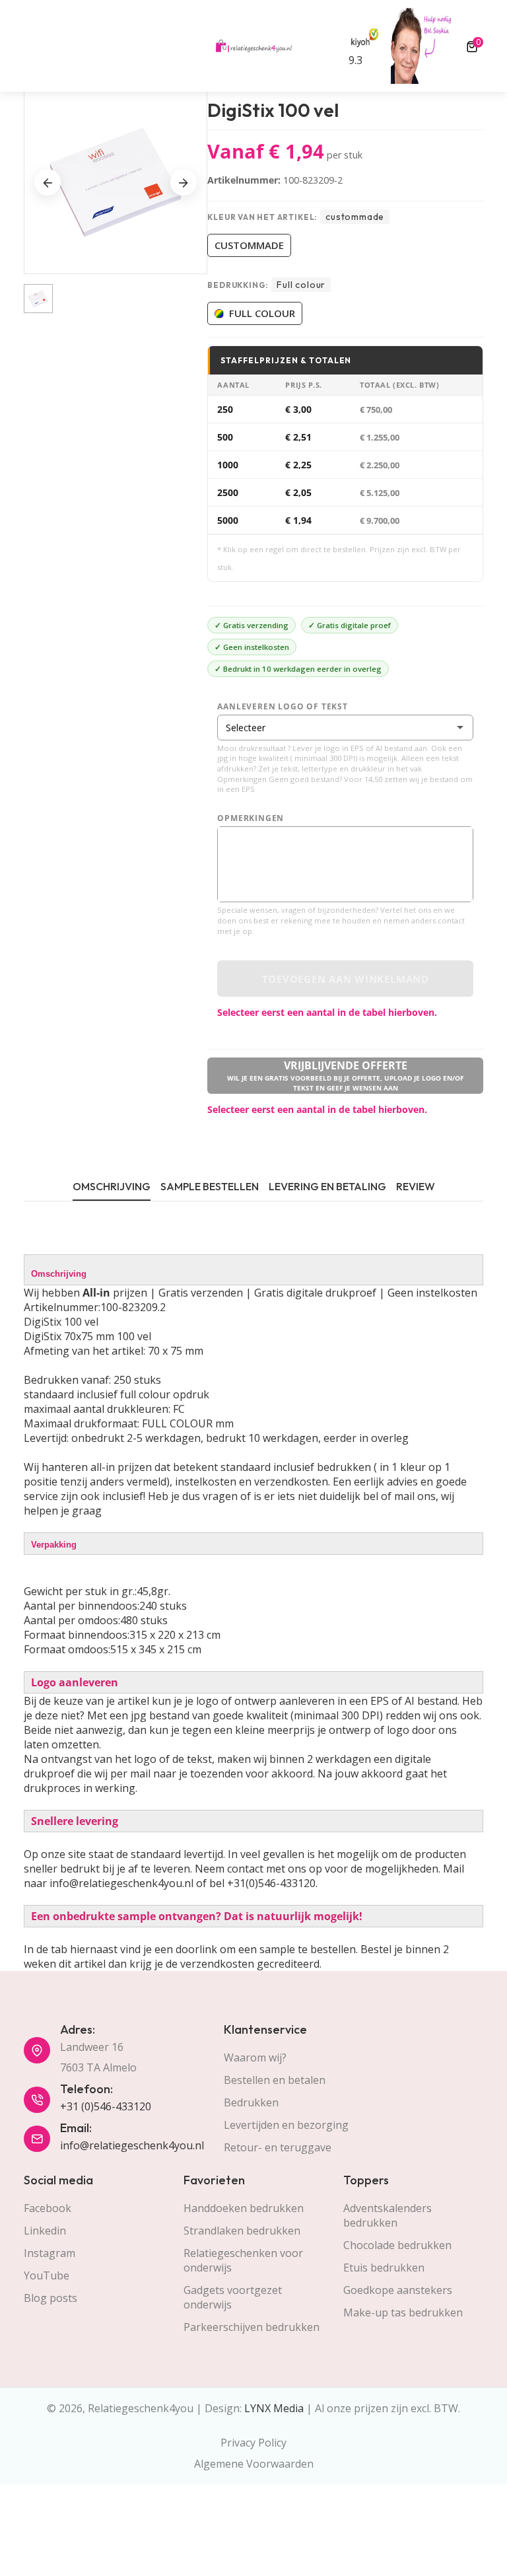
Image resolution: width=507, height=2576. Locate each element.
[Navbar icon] (30, 46)
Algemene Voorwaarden (254, 2464)
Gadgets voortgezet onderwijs (233, 2297)
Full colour (262, 313)
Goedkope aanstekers (398, 2290)
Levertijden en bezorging (286, 2125)
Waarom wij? (255, 2057)
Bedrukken (251, 2102)
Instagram (50, 2253)
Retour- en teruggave (278, 2147)
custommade (249, 245)
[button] (184, 182)
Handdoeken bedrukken (244, 2208)
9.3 (355, 60)
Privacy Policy (253, 2443)
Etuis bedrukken (384, 2268)
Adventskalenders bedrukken (388, 2215)
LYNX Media (274, 2408)
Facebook (48, 2208)
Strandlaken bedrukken (242, 2231)
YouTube (47, 2275)
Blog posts (51, 2298)
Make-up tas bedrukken (403, 2312)
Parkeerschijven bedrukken (252, 2327)
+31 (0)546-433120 (106, 2106)
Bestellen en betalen (275, 2080)
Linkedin (45, 2231)
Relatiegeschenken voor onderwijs (243, 2260)
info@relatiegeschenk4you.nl (132, 2145)
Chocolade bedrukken (397, 2245)
